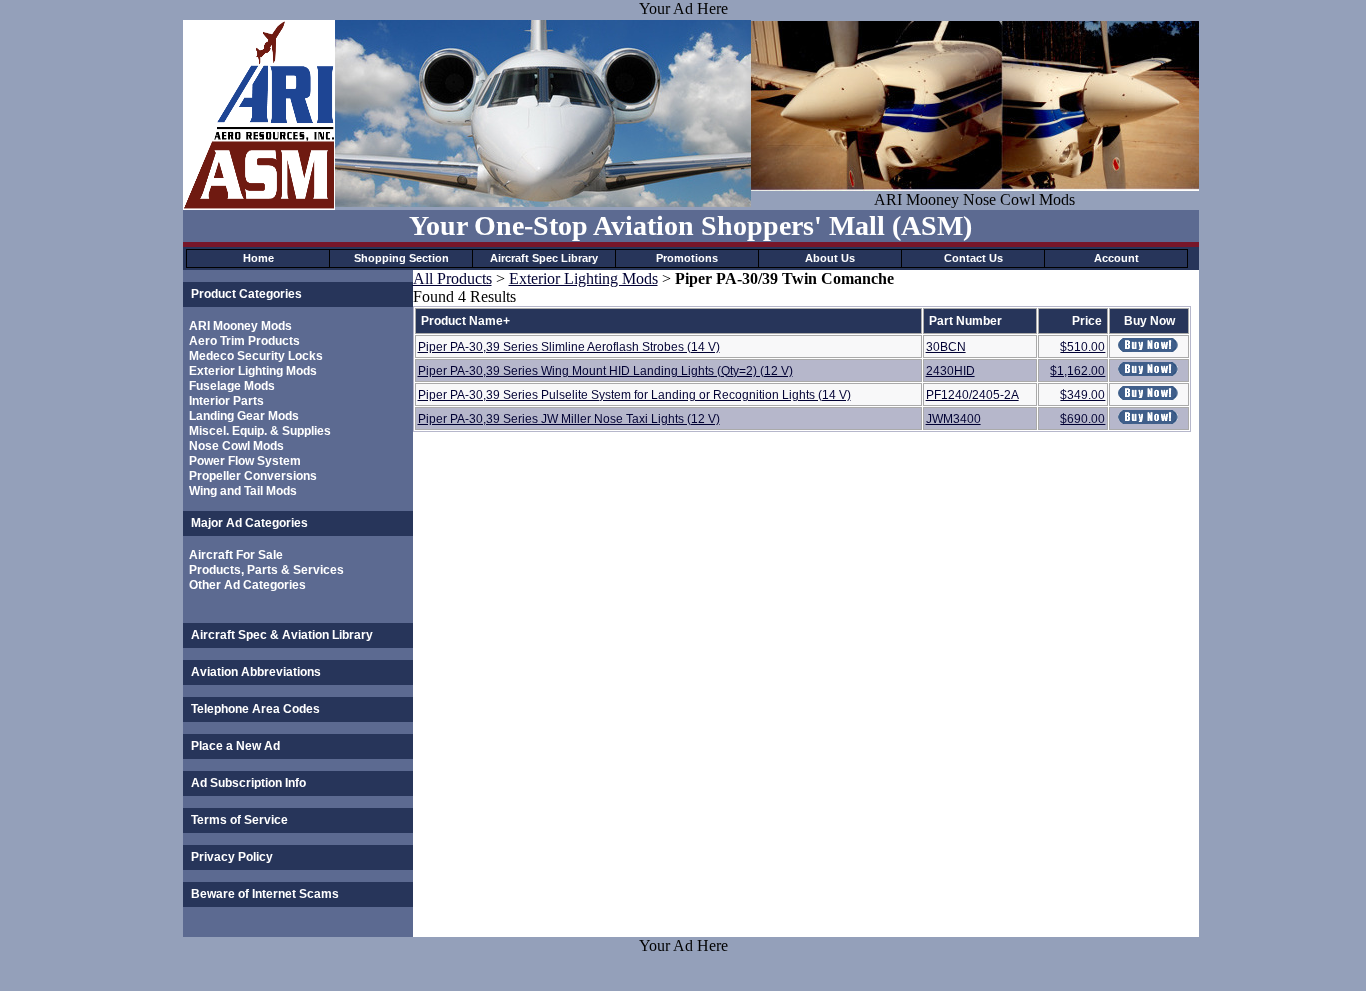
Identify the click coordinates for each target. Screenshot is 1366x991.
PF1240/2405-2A (972, 395)
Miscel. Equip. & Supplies (260, 431)
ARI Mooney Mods (240, 326)
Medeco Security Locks (256, 356)
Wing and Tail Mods (243, 491)
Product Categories (246, 294)
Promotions (687, 258)
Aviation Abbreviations (256, 672)
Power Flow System (245, 461)
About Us (830, 258)
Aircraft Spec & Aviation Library (282, 635)
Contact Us (973, 258)
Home (258, 258)
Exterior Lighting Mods (253, 371)
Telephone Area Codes (255, 709)
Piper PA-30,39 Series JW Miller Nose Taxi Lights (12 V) (569, 419)
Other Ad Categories (247, 585)
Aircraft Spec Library (544, 258)
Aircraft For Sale (236, 555)
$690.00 (1082, 419)
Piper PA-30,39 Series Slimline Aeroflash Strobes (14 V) (569, 347)
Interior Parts (226, 401)
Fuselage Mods (232, 386)
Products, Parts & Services (266, 570)
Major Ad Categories (249, 523)
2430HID (950, 371)
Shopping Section (401, 258)
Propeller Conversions (253, 476)
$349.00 (1082, 395)
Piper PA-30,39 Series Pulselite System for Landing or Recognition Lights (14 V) (634, 395)
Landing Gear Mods (244, 416)
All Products (452, 278)
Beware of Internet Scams (265, 894)
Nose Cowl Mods (236, 446)
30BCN (946, 347)
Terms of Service (239, 820)
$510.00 (1082, 347)
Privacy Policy (232, 857)
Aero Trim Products (244, 341)
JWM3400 (953, 419)
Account (1116, 258)
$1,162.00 (1077, 371)
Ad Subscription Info (248, 783)
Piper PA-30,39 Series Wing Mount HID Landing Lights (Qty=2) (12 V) (605, 371)
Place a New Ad (235, 746)
